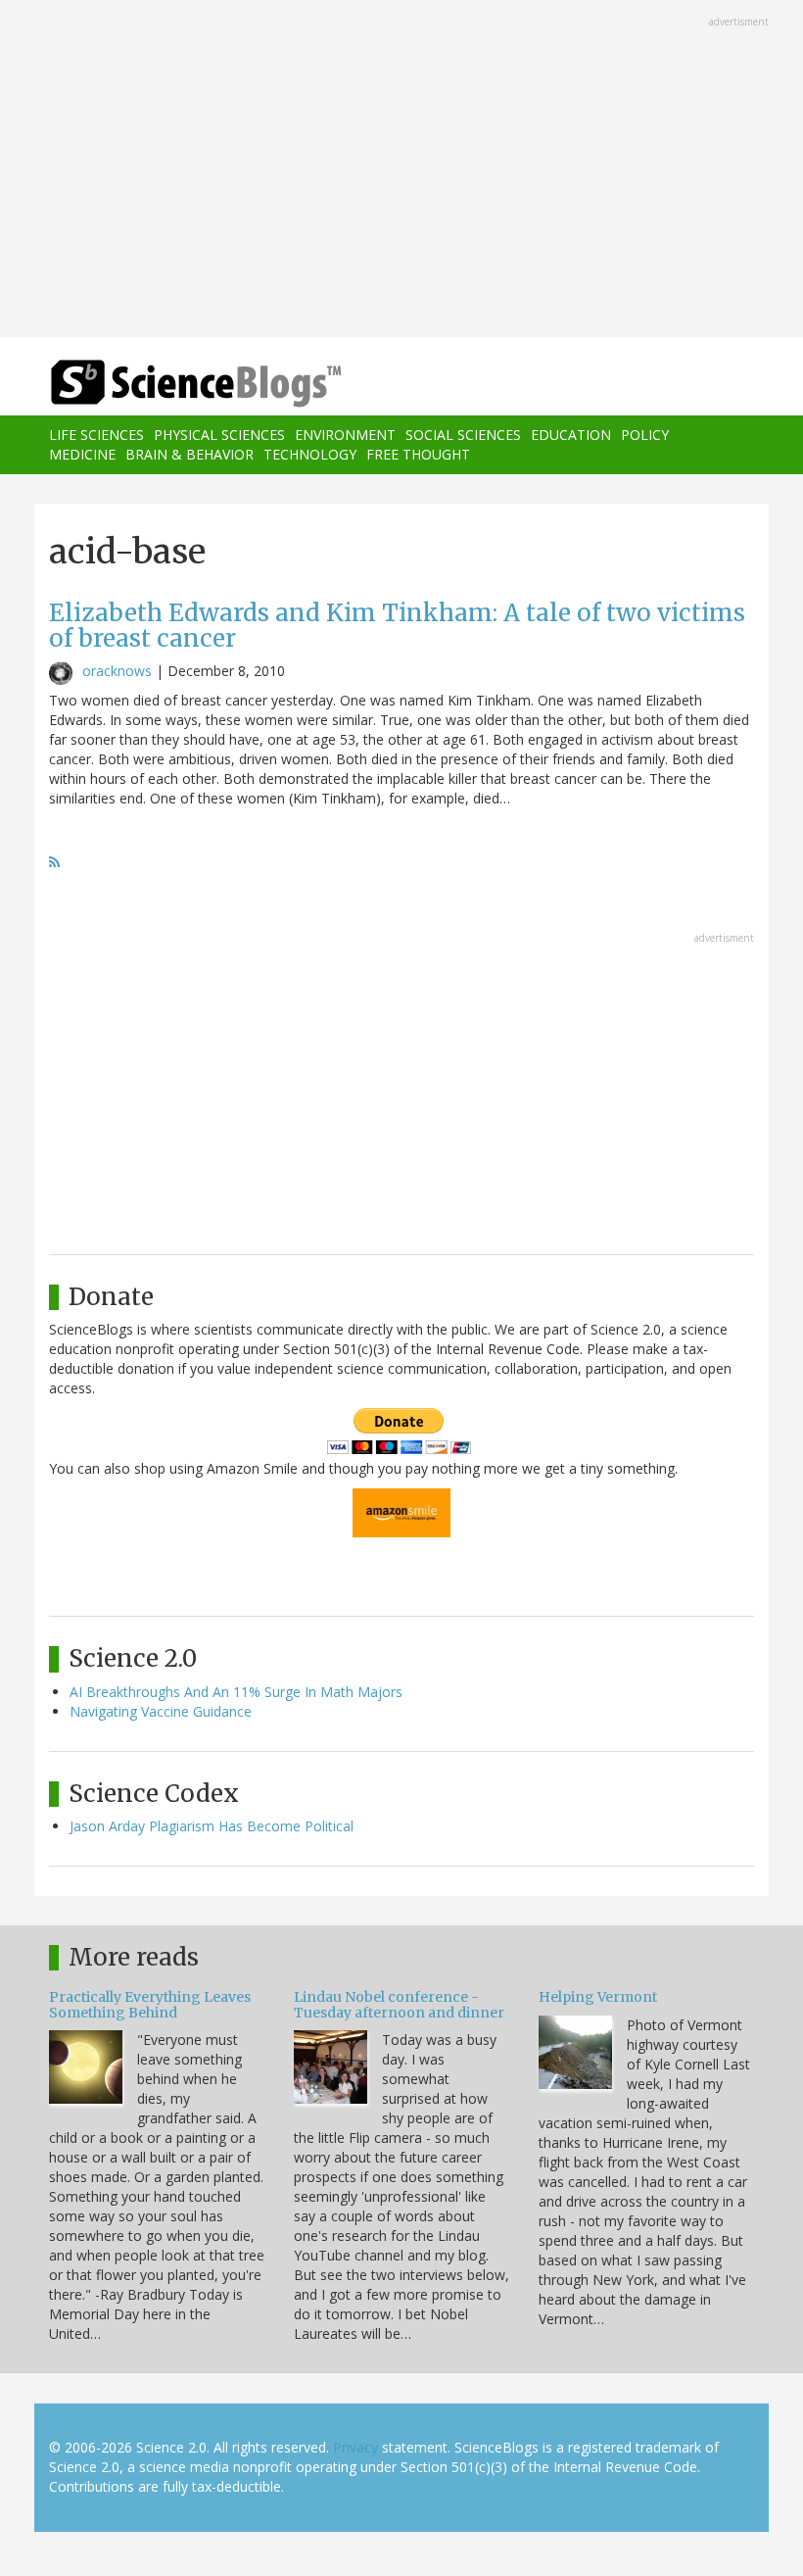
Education (571, 435)
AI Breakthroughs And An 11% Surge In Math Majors (236, 1692)
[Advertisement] (401, 170)
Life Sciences (96, 435)
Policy (645, 435)
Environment (345, 435)
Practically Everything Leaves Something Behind (150, 2004)
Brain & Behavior (189, 454)
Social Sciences (463, 435)
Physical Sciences (219, 435)
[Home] (166, 384)
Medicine (82, 454)
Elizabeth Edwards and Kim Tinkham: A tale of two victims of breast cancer (397, 626)
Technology (310, 454)
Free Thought (418, 454)
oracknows (117, 671)
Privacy (355, 2447)
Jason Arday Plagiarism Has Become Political (212, 1826)
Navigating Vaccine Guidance (161, 1711)
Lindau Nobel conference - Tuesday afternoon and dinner (399, 2004)
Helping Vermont (598, 1997)
